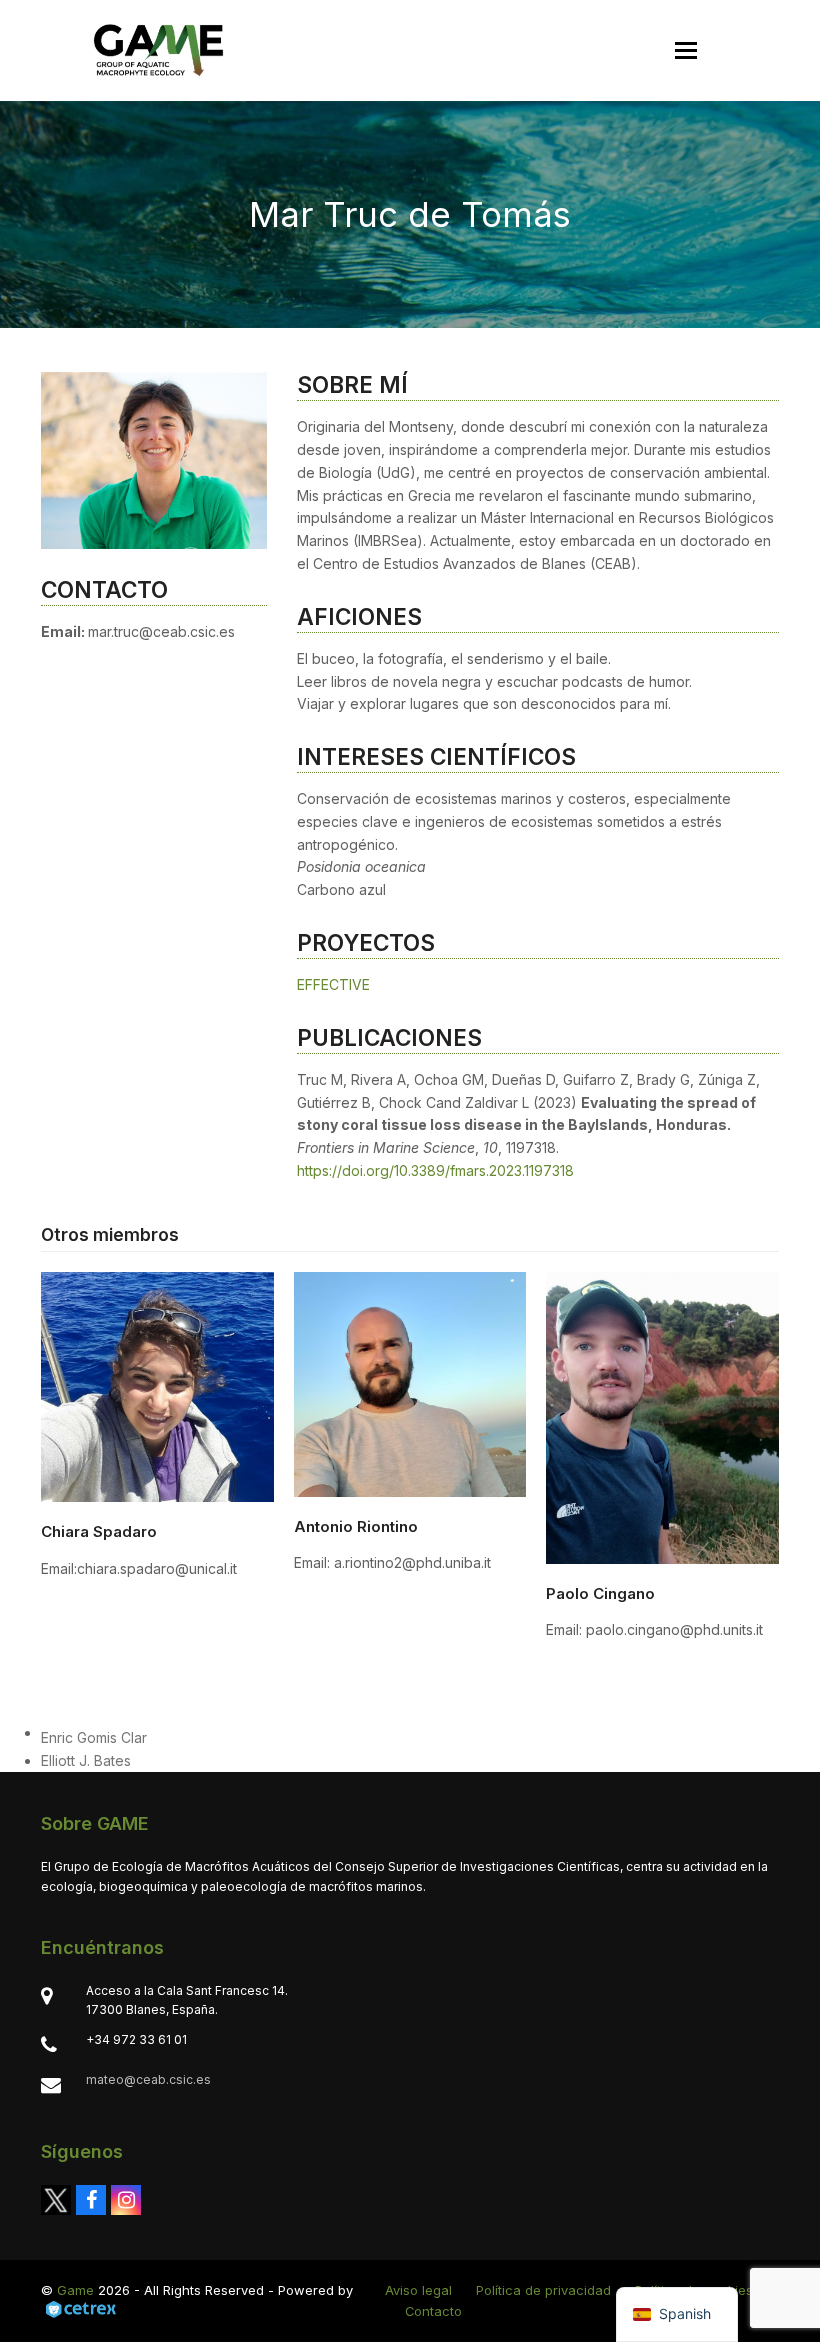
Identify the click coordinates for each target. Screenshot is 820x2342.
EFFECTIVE (333, 984)
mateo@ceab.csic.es (148, 2079)
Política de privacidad (543, 2290)
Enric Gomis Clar (94, 1737)
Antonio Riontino (356, 1526)
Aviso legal (418, 2290)
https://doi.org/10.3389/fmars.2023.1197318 (435, 1170)
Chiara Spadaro (99, 1531)
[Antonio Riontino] (410, 1382)
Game (75, 2290)
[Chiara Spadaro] (157, 1385)
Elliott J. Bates (86, 1760)
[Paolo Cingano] (662, 1416)
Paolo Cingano (600, 1593)
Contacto (433, 2311)
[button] (686, 50)
